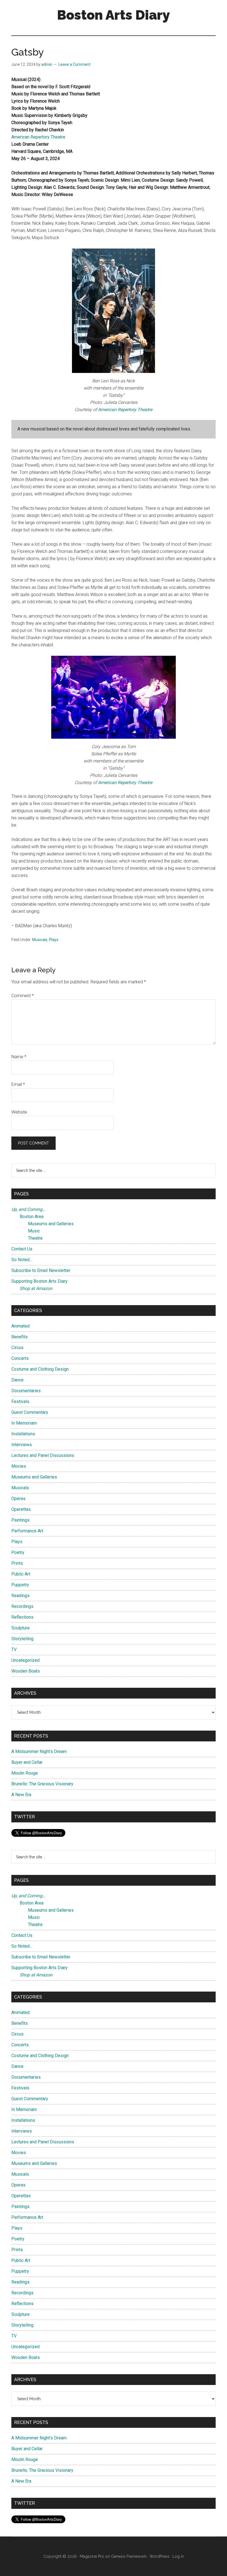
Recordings (22, 1606)
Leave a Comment (74, 64)
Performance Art (27, 1531)
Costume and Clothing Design (40, 1369)
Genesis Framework (129, 2556)
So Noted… (22, 1260)
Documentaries (26, 1391)
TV (14, 1649)
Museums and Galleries (51, 1224)
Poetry (18, 1552)
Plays (54, 940)
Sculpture (20, 1628)
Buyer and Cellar (27, 1762)
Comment (23, 996)
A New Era (21, 1795)
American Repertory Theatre (38, 137)
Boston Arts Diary (114, 15)
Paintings (20, 1520)
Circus (17, 1348)
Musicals (40, 940)
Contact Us (22, 1249)
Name (19, 1057)
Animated (20, 1326)
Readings (20, 1596)
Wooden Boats (26, 1671)
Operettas (21, 1509)
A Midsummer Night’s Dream (39, 1751)
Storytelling (22, 1639)
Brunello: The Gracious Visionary (42, 1784)
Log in (178, 2556)
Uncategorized (25, 1660)
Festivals (20, 1401)
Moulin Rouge (25, 1773)
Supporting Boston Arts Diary (39, 1281)
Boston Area (32, 1217)
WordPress (159, 2556)
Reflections (22, 1617)
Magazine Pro (92, 2556)
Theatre (35, 1238)
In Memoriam (24, 1423)
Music (34, 1231)
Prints (17, 1563)
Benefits (20, 1337)
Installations (23, 1434)
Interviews (22, 1445)
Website (19, 1112)
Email (18, 1084)
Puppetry (20, 1585)
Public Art (21, 1574)
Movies (19, 1466)
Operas (18, 1499)
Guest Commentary (30, 1412)
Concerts (20, 1358)
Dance (17, 1380)
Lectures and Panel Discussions (43, 1455)
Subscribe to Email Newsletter (41, 1270)
